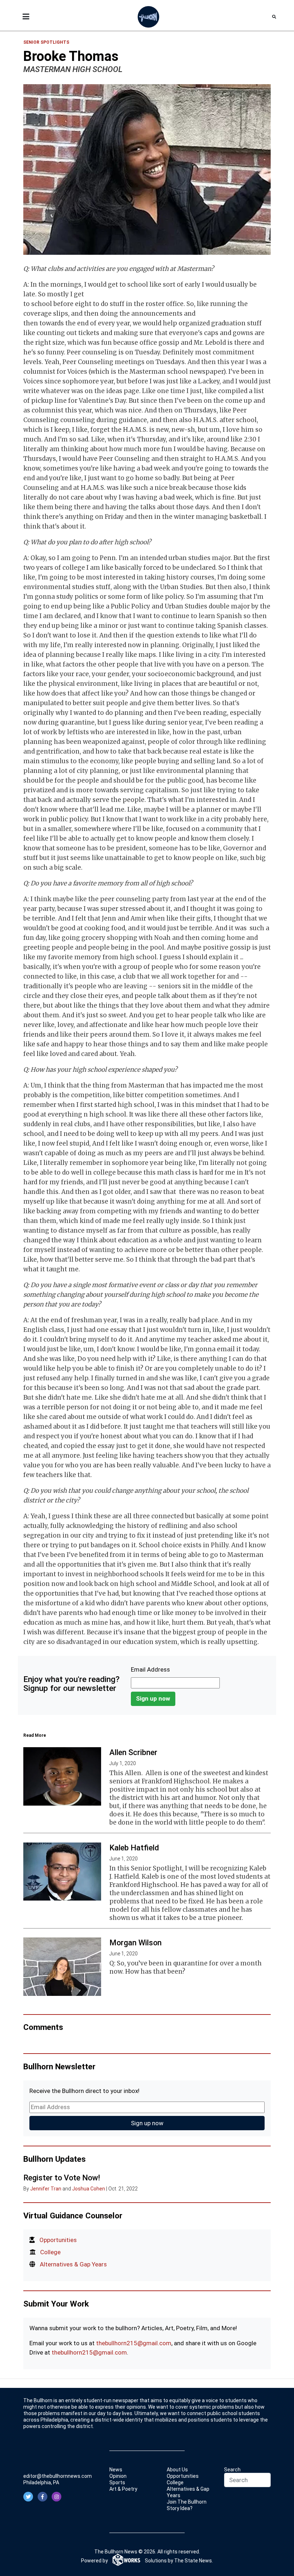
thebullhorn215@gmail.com (134, 2343)
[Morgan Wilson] (62, 1966)
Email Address (150, 1669)
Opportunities (58, 2240)
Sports (117, 2482)
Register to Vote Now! (62, 2178)
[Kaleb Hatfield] (62, 1872)
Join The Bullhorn (187, 2502)
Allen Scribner (133, 1752)
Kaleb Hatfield (134, 1848)
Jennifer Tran (46, 2189)
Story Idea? (180, 2508)
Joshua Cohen (89, 2189)
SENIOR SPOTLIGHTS (46, 42)
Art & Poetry (123, 2489)
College (50, 2252)
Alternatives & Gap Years (73, 2264)
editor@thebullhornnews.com (58, 2476)
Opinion (118, 2476)
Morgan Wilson (136, 1943)
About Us (177, 2470)
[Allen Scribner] (62, 1776)
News (116, 2470)
